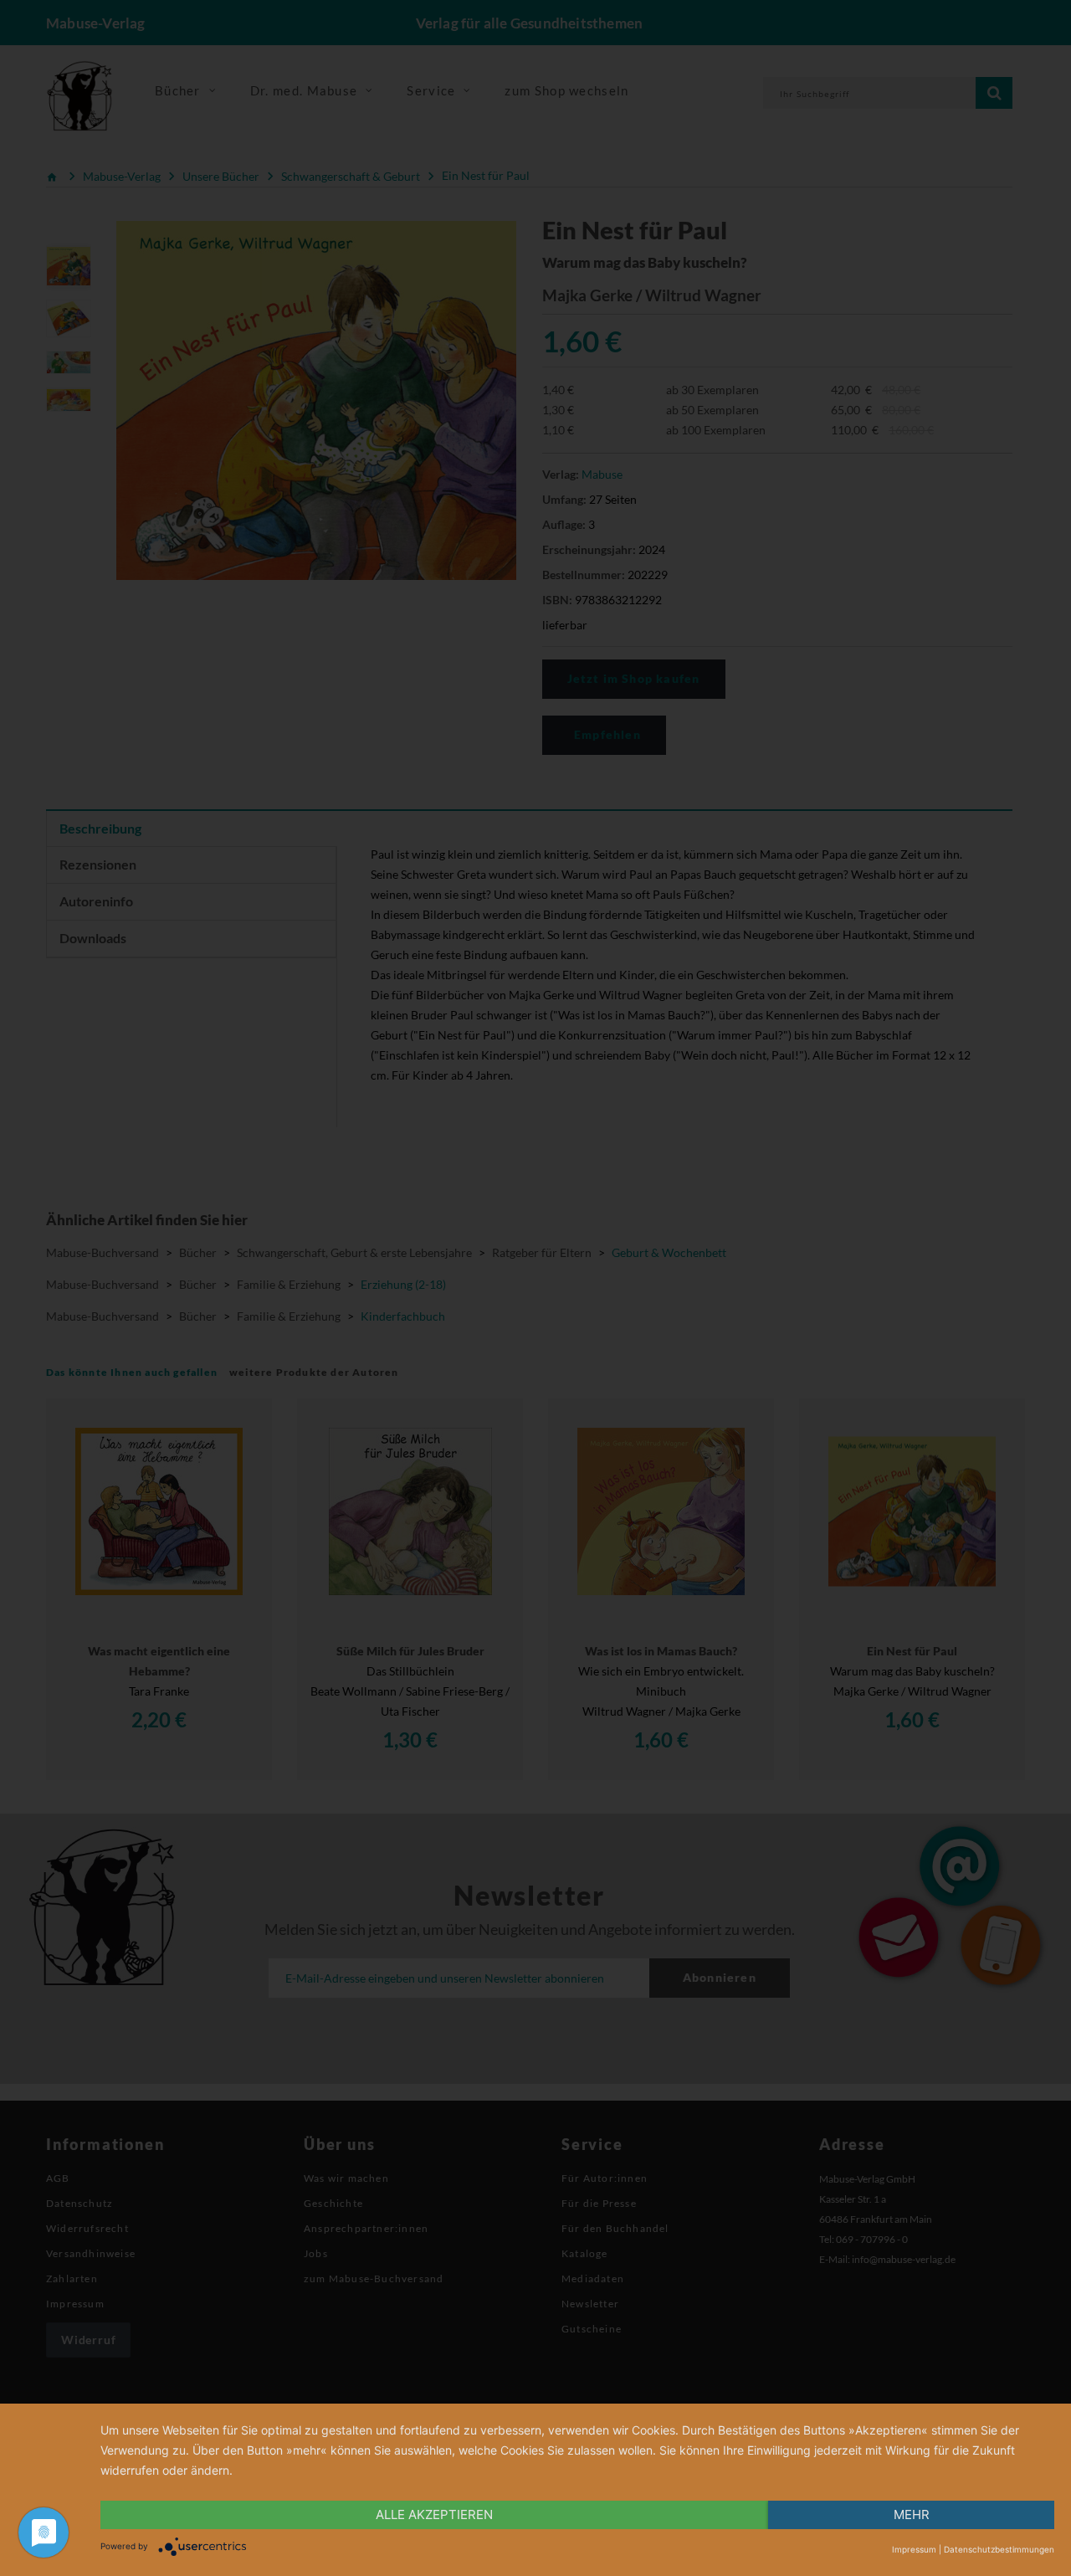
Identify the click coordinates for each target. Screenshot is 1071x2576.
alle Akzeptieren (434, 2514)
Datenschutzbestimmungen (999, 2549)
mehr (912, 2514)
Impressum (914, 2549)
